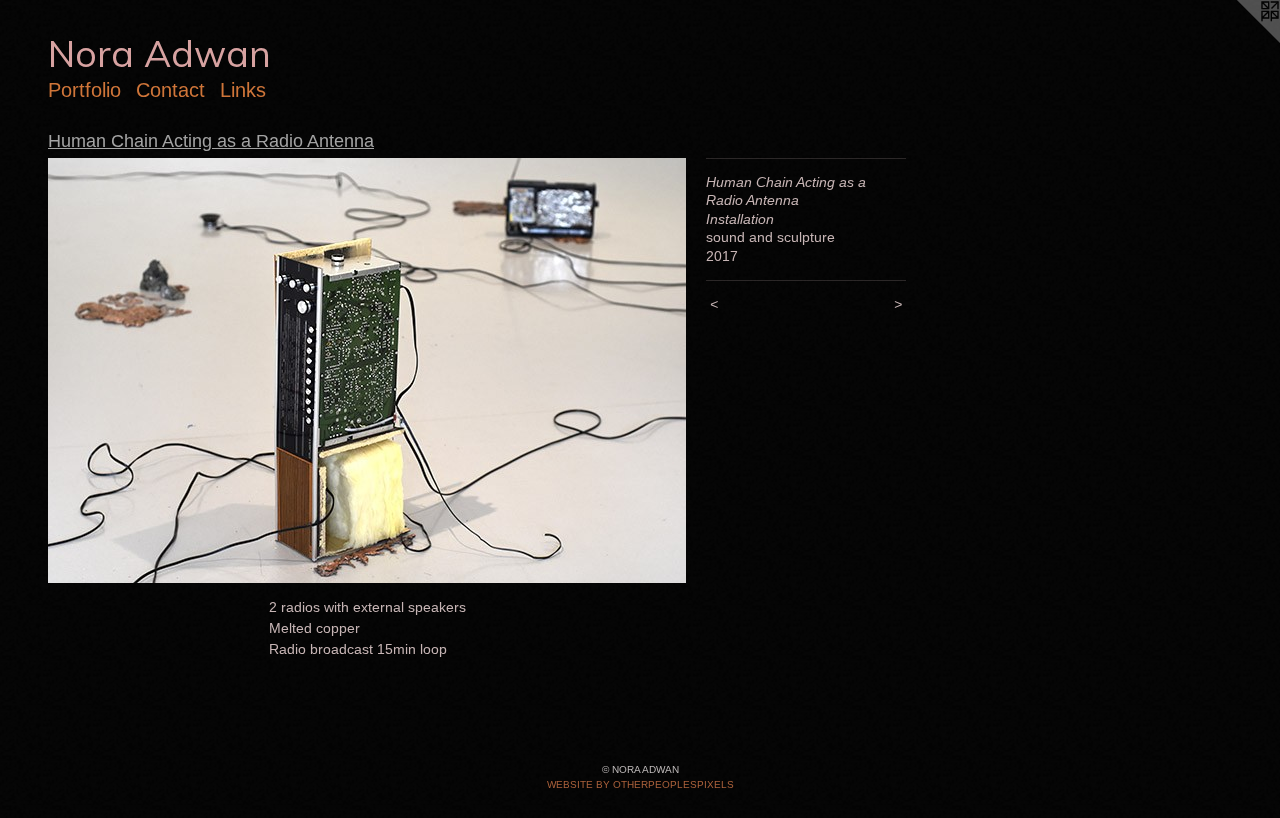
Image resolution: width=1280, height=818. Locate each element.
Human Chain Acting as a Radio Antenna (211, 141)
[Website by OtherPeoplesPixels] (1240, 40)
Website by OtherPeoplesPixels (640, 784)
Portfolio (84, 90)
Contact (170, 90)
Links (243, 90)
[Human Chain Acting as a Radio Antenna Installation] (367, 370)
